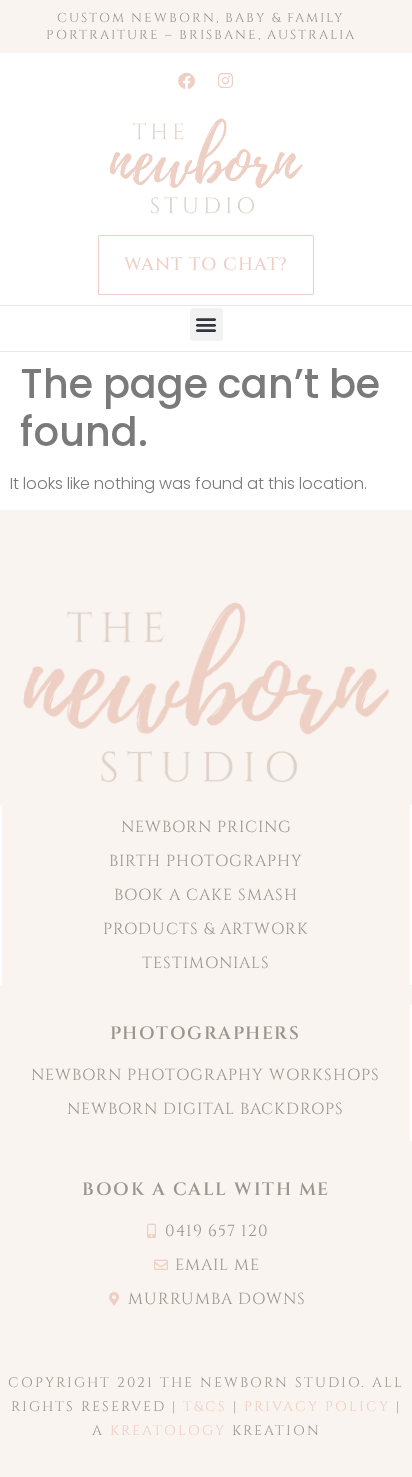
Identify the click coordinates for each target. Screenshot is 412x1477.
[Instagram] (226, 80)
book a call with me (206, 1189)
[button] (206, 324)
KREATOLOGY (168, 1430)
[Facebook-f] (187, 80)
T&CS (205, 1406)
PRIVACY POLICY (317, 1406)
